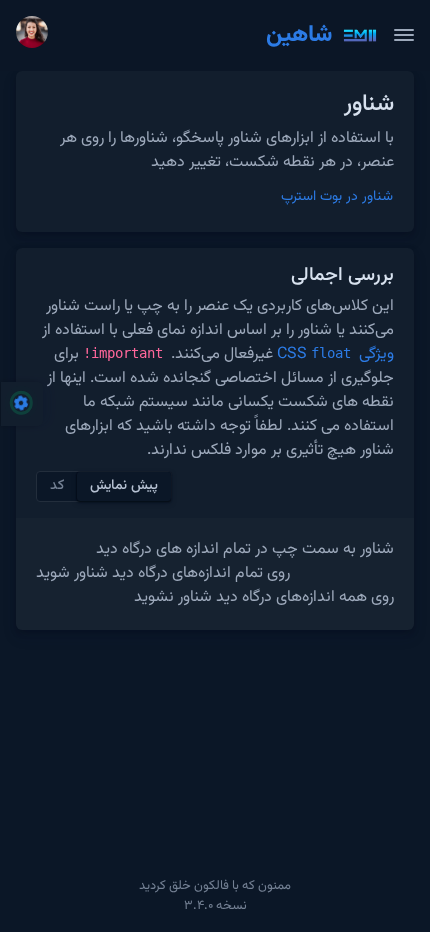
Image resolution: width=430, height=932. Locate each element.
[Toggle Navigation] (404, 35)
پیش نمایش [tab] (124, 486)
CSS (314, 354)
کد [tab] (57, 486)
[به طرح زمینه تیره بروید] (79, 35)
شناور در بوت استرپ (337, 197)
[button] (36, 35)
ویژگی (374, 354)
